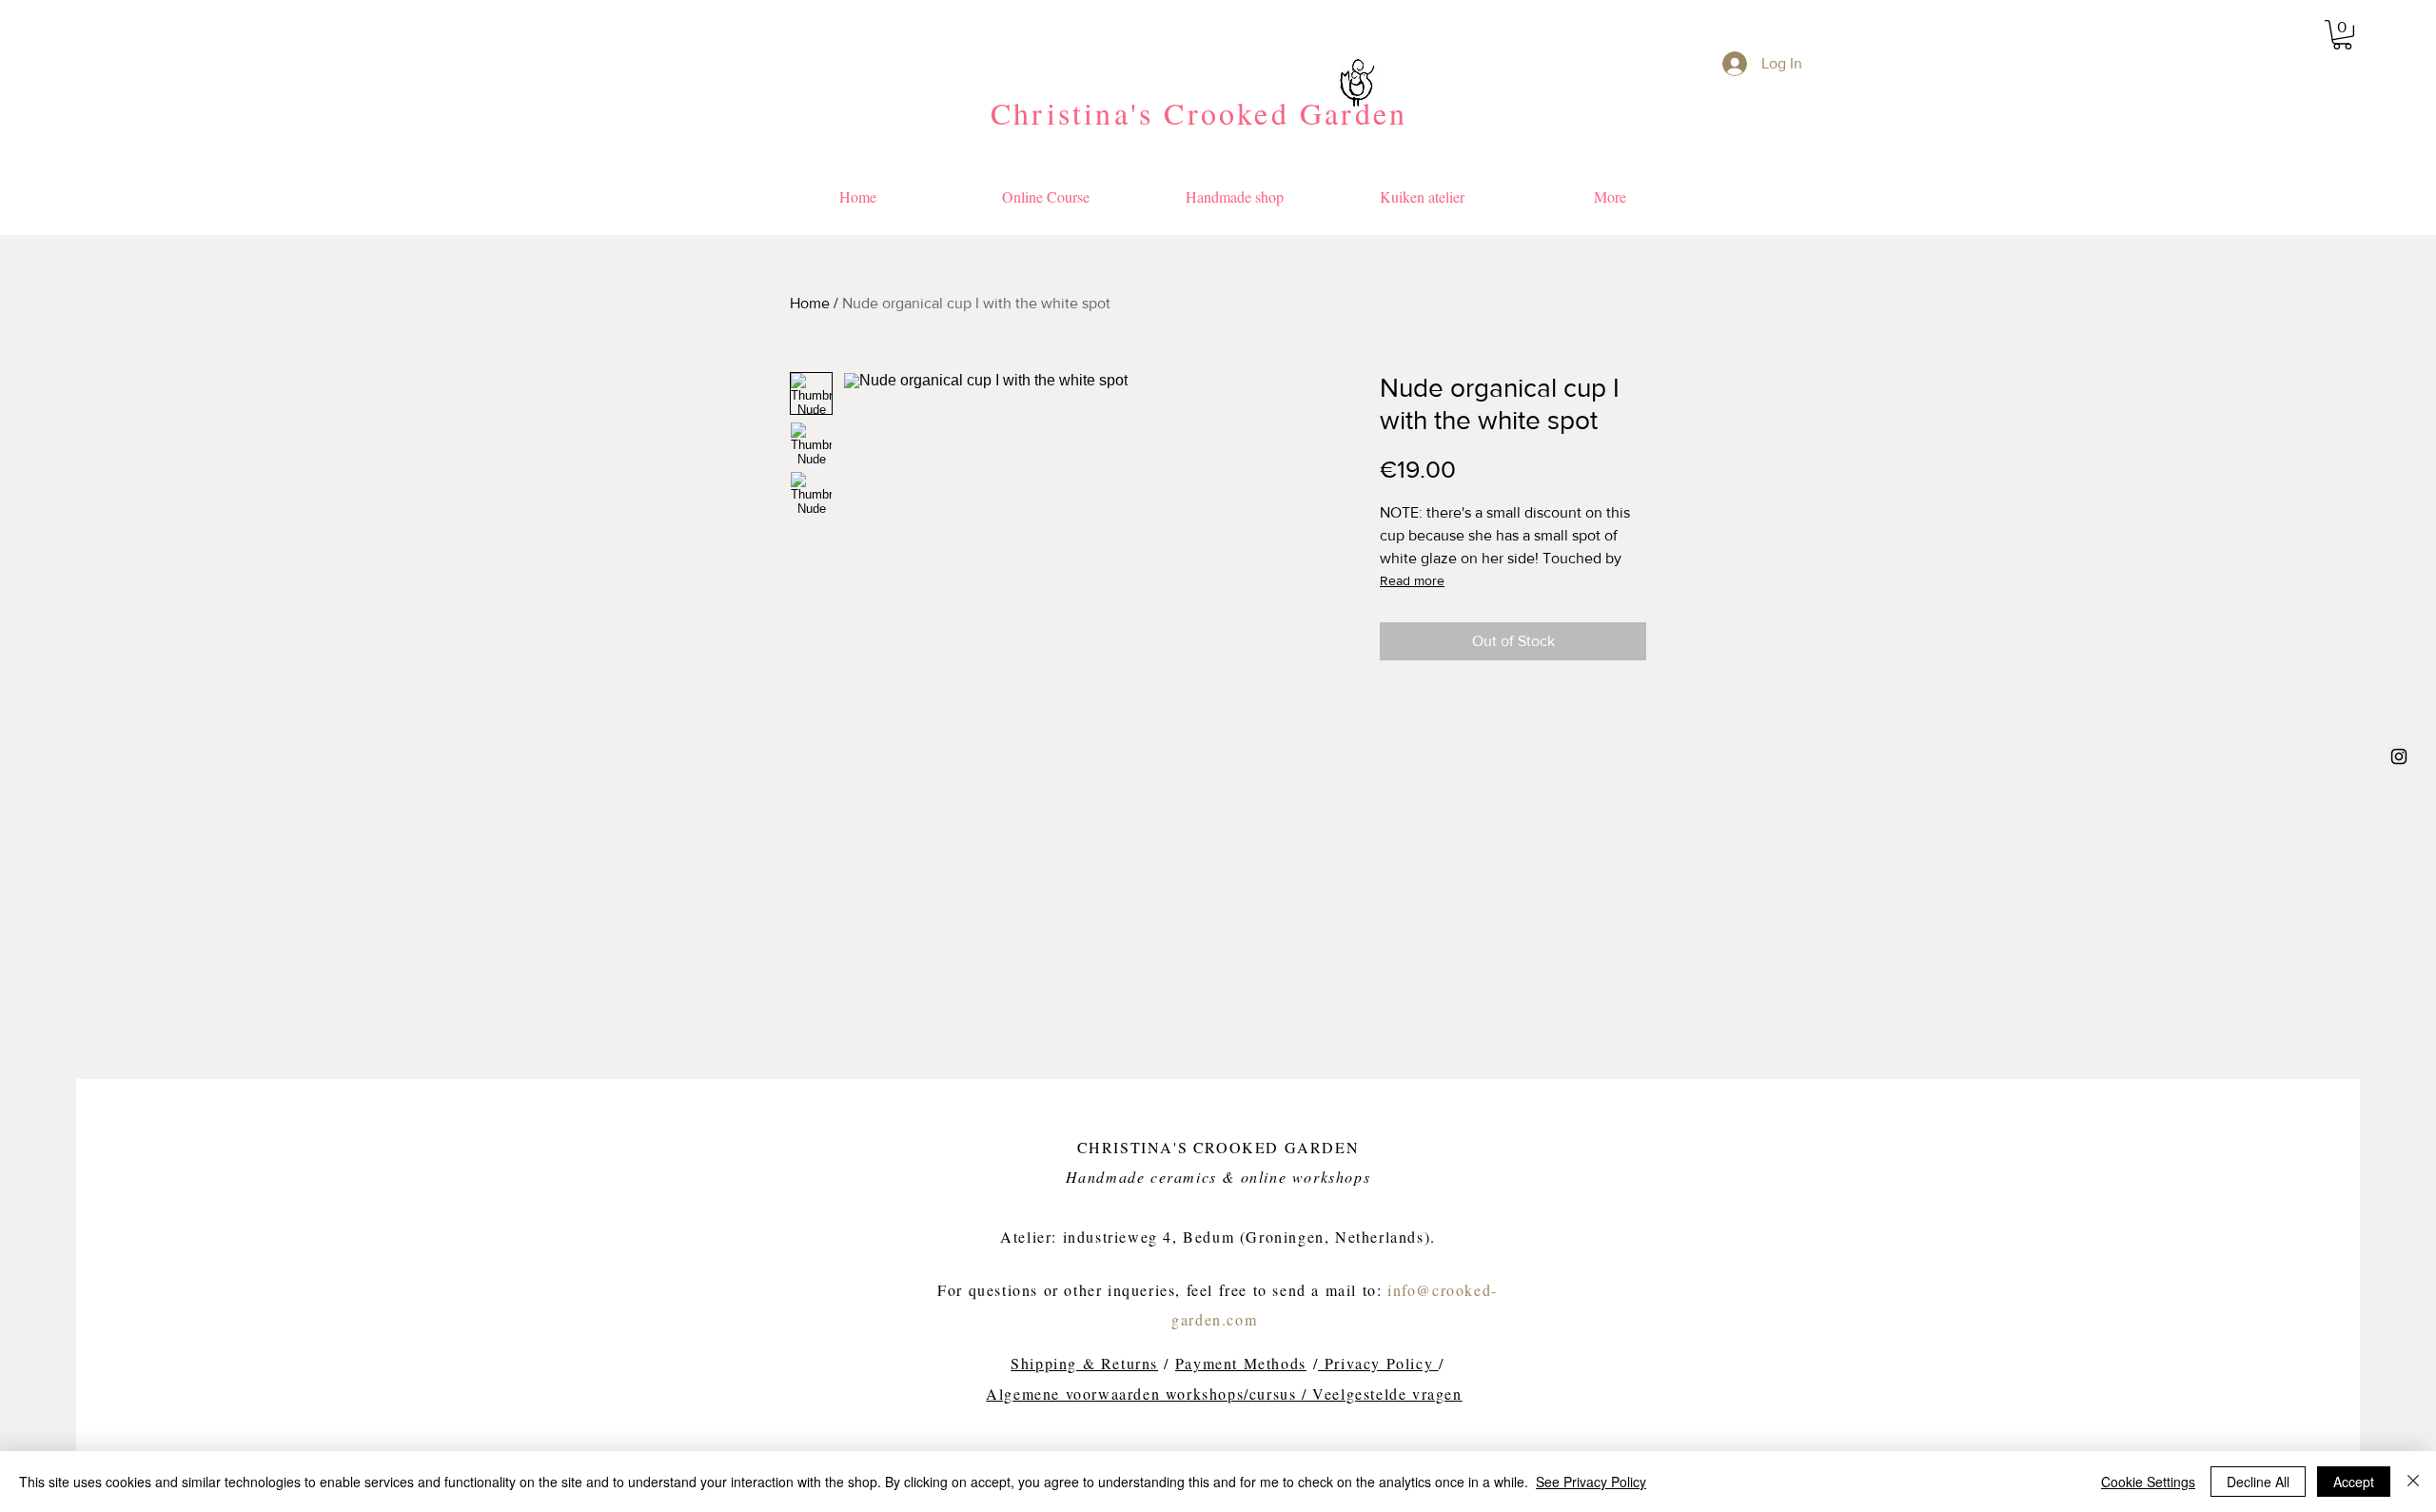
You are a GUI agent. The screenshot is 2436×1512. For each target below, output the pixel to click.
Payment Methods (1241, 1363)
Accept (2354, 1482)
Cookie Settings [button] (2148, 1482)
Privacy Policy (1375, 1363)
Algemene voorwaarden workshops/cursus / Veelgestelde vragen (1224, 1394)
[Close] (2413, 1482)
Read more (1412, 580)
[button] (2342, 35)
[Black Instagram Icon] (2399, 756)
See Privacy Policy (1591, 1482)
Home (810, 303)
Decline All (2258, 1482)
